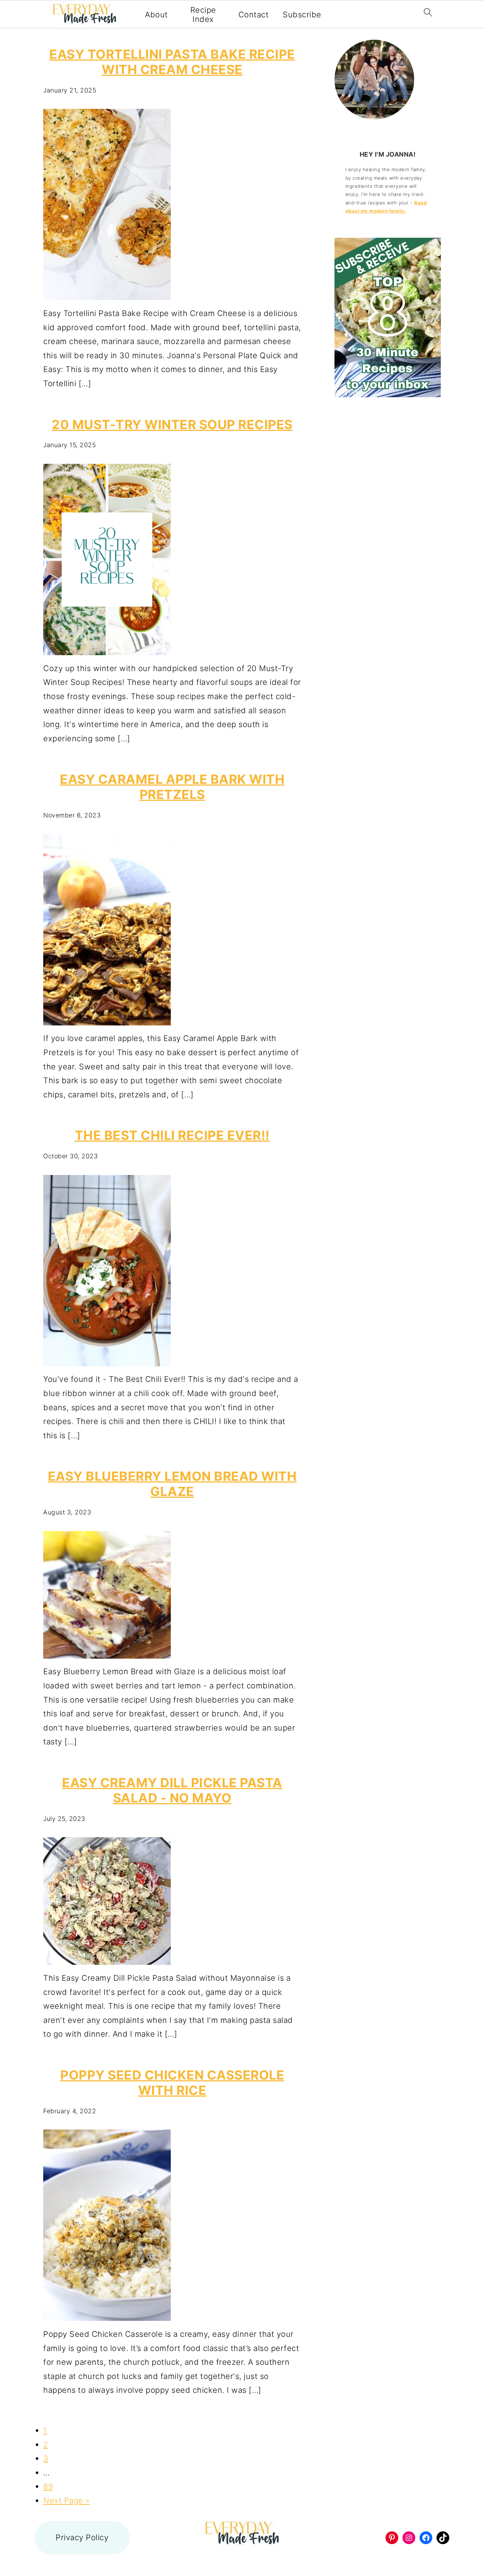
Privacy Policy (82, 2537)
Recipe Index (203, 15)
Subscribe (302, 15)
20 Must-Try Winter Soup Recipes (172, 424)
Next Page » (67, 2501)
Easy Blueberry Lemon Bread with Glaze (172, 1484)
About (156, 15)
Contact (254, 15)
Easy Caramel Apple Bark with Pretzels (172, 787)
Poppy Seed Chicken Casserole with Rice (172, 2083)
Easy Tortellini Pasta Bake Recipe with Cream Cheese (172, 62)
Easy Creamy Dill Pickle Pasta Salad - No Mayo (172, 1790)
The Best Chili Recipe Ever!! (172, 1135)
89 (48, 2486)
